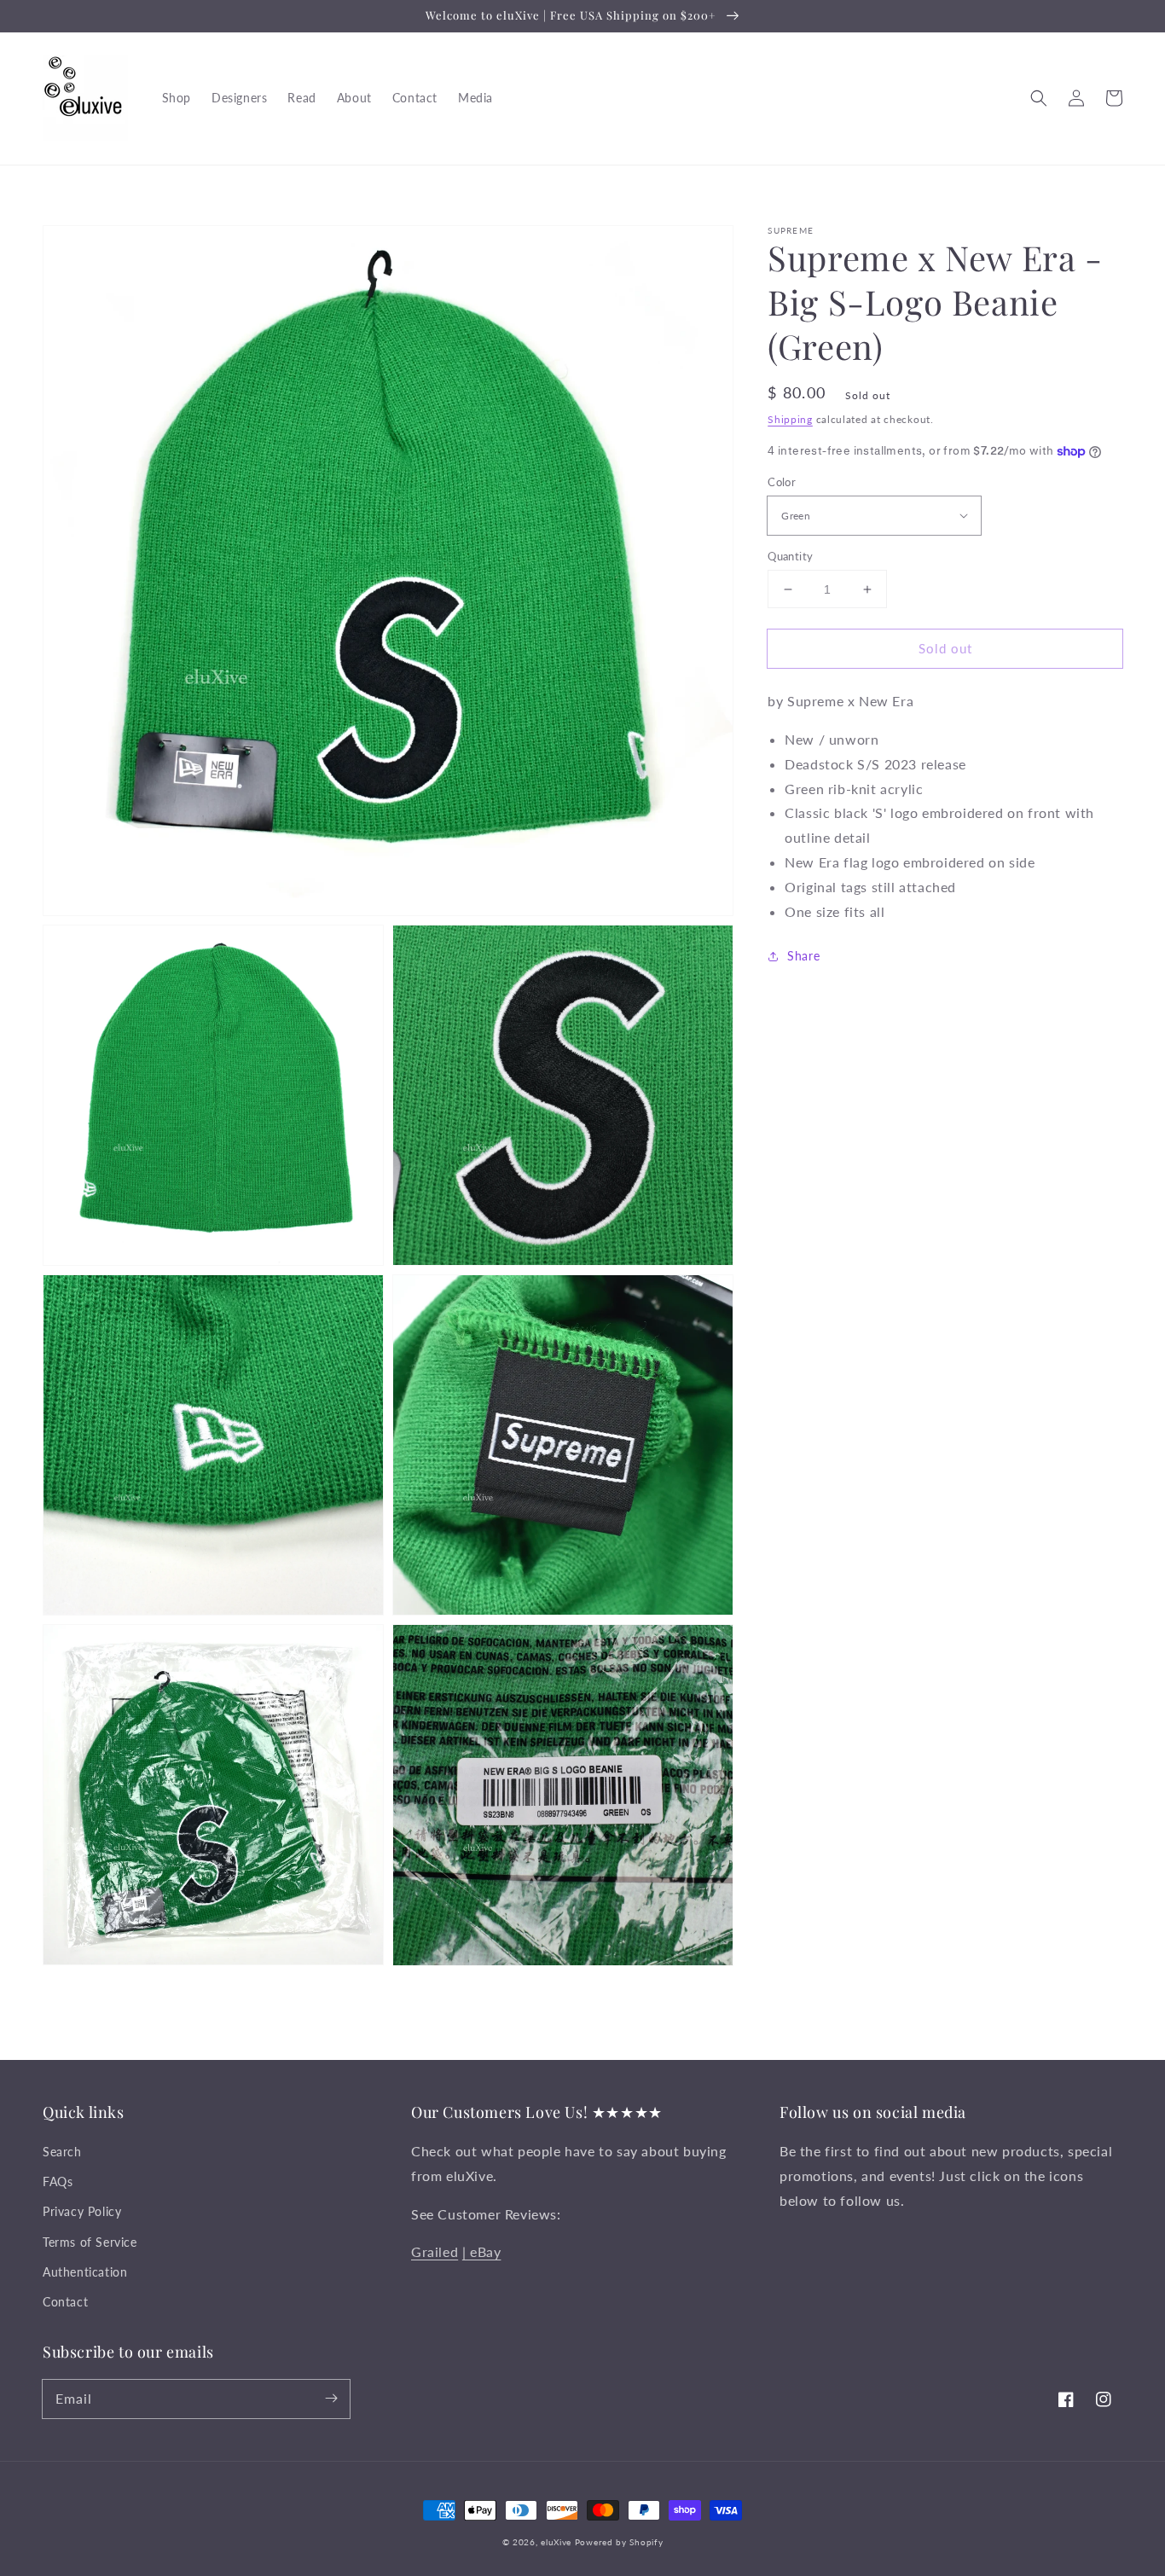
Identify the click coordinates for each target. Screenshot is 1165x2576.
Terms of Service (90, 2242)
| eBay (482, 2251)
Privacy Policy (82, 2211)
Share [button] (803, 957)
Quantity (790, 556)
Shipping (790, 419)
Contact (65, 2302)
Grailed (435, 2251)
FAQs (58, 2181)
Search (62, 2152)
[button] (1039, 98)
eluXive (556, 2542)
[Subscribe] (331, 2399)
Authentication (85, 2272)
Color (782, 482)
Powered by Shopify (619, 2542)
